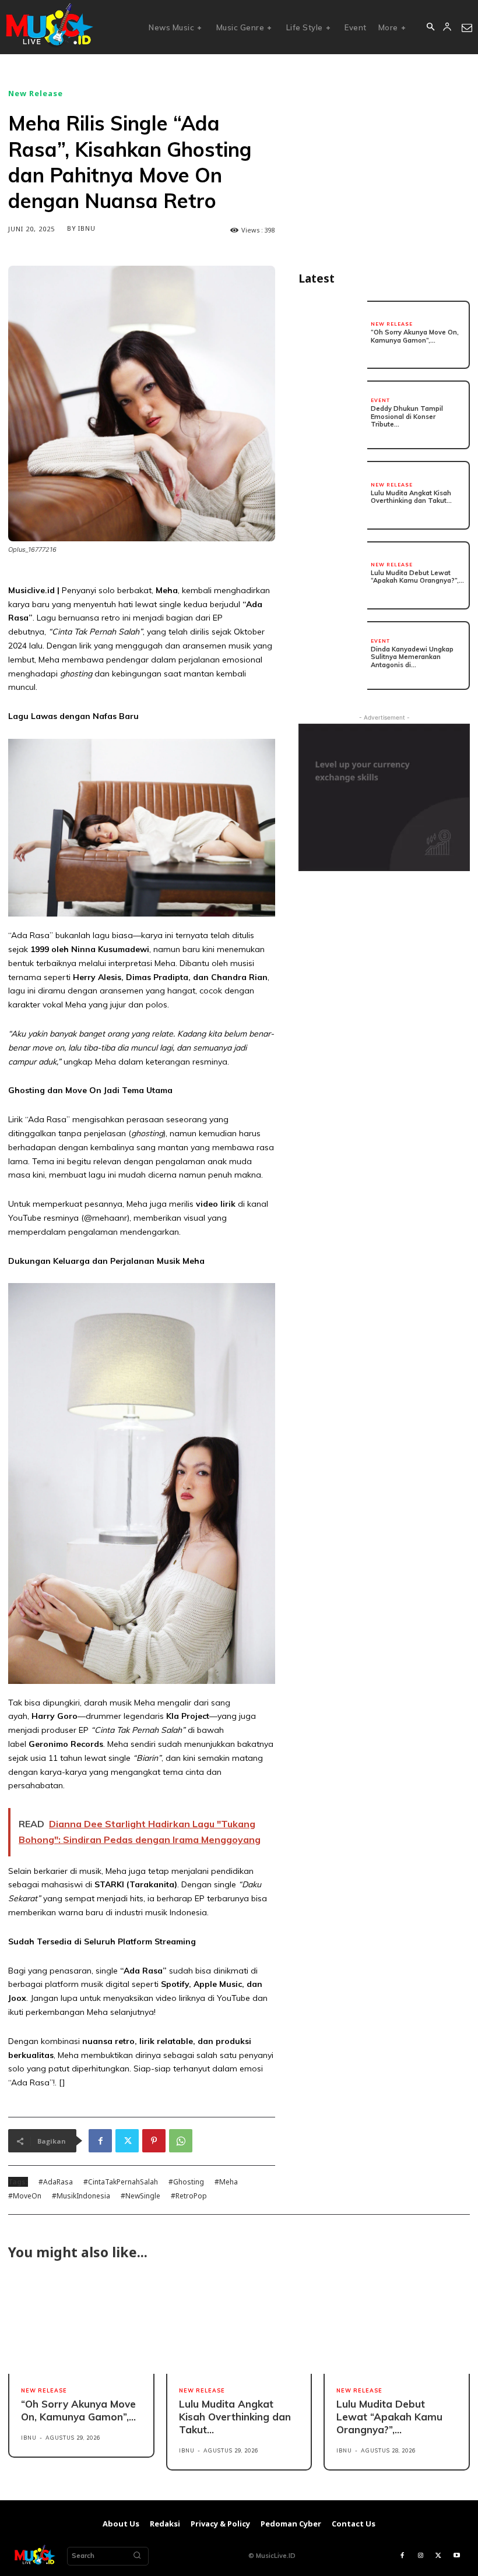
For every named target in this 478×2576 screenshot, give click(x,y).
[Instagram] (421, 2556)
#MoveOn (25, 2196)
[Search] (137, 2556)
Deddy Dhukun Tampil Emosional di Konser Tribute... (407, 416)
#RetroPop (189, 2196)
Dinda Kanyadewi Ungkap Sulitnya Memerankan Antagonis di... (412, 657)
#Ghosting (186, 2182)
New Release (36, 94)
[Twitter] (127, 2141)
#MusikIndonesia (81, 2196)
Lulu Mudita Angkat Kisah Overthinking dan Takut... (411, 497)
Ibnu (87, 228)
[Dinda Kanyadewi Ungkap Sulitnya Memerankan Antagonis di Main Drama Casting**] (333, 656)
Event (380, 400)
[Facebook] (100, 2141)
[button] (430, 27)
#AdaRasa (56, 2182)
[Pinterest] (154, 2141)
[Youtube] (457, 2556)
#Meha (226, 2182)
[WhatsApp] (181, 2141)
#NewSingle (140, 2196)
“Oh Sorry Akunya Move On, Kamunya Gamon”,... (415, 336)
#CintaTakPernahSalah (121, 2182)
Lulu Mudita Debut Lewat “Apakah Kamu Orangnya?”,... (417, 577)
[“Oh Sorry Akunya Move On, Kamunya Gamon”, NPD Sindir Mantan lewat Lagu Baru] (333, 335)
